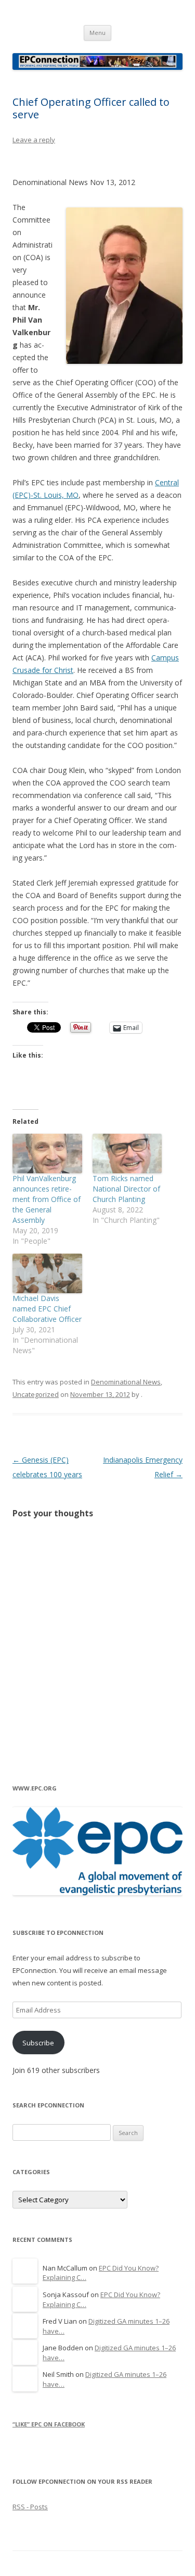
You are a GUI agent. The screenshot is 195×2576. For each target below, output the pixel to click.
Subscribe (38, 2043)
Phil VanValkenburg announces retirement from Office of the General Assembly (47, 1199)
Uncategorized (36, 1394)
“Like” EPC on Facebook (49, 2424)
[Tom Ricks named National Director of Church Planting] (127, 1154)
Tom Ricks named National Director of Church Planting (126, 1189)
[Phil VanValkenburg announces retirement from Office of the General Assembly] (47, 1154)
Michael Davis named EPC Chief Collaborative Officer (47, 1309)
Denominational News (126, 1382)
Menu (97, 33)
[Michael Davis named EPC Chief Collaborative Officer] (47, 1273)
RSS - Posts (30, 2507)
